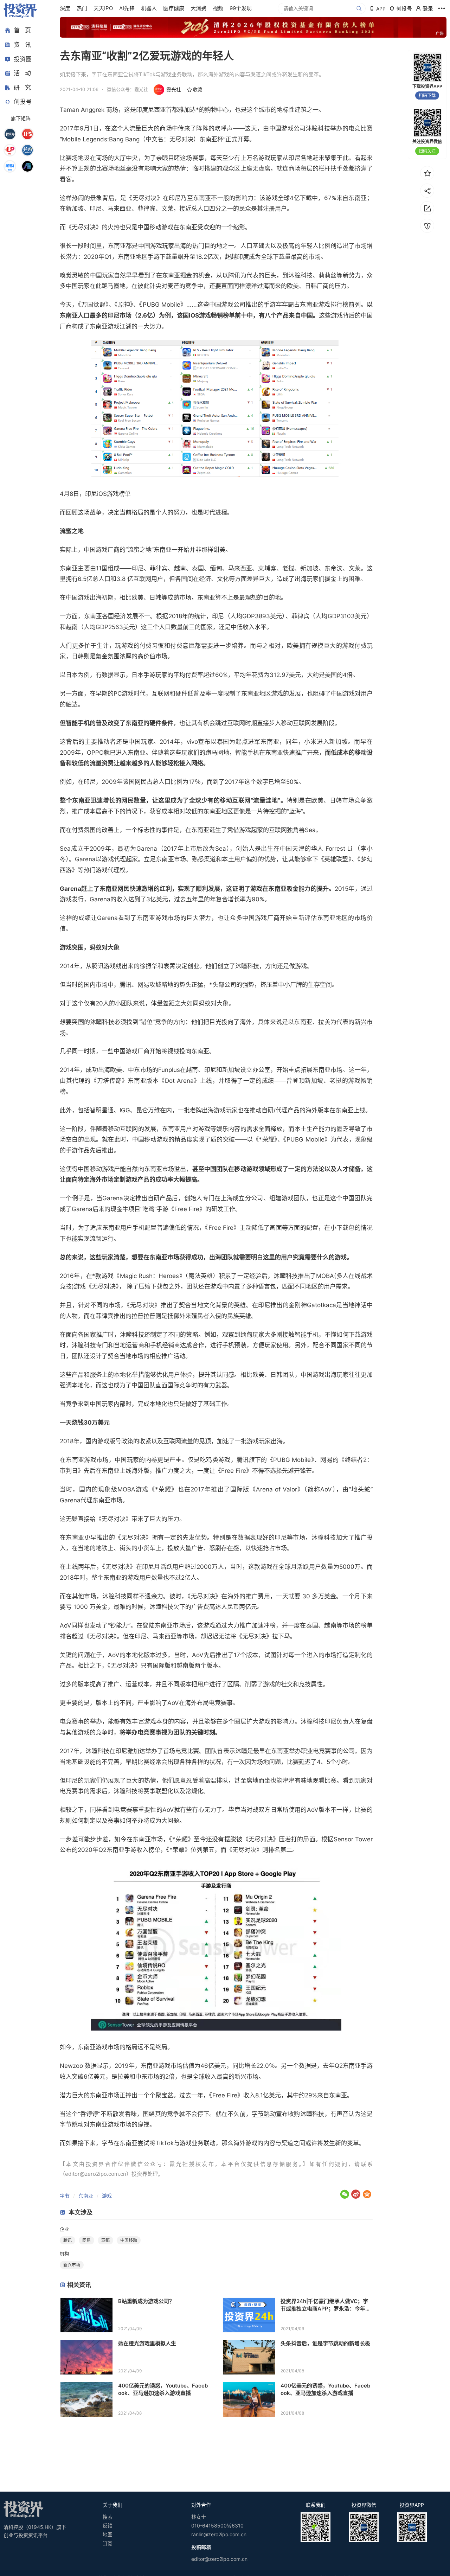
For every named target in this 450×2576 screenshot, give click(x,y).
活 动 (22, 73)
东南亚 (86, 2196)
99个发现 (241, 8)
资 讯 (22, 45)
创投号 (23, 102)
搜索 (108, 2517)
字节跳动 (264, 2114)
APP (381, 9)
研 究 (22, 87)
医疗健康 (174, 8)
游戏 (107, 2196)
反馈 (108, 2526)
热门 (82, 8)
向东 (191, 1051)
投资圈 (23, 59)
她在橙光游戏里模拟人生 (147, 2343)
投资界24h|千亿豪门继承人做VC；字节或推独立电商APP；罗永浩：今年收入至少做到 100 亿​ (326, 2305)
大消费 (198, 8)
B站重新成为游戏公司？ (146, 2301)
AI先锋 (127, 8)
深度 (65, 8)
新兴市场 (72, 2265)
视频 (218, 8)
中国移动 (149, 227)
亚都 (105, 2240)
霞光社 (174, 90)
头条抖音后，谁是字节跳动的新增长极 (325, 2343)
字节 (65, 2196)
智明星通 (102, 1110)
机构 (64, 2254)
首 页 (22, 30)
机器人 (149, 8)
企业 (64, 2229)
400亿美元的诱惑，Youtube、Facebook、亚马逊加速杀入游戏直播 (163, 2389)
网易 (86, 2240)
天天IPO (103, 8)
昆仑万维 (148, 1110)
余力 (157, 1596)
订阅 (108, 2543)
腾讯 (67, 2240)
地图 (108, 2534)
